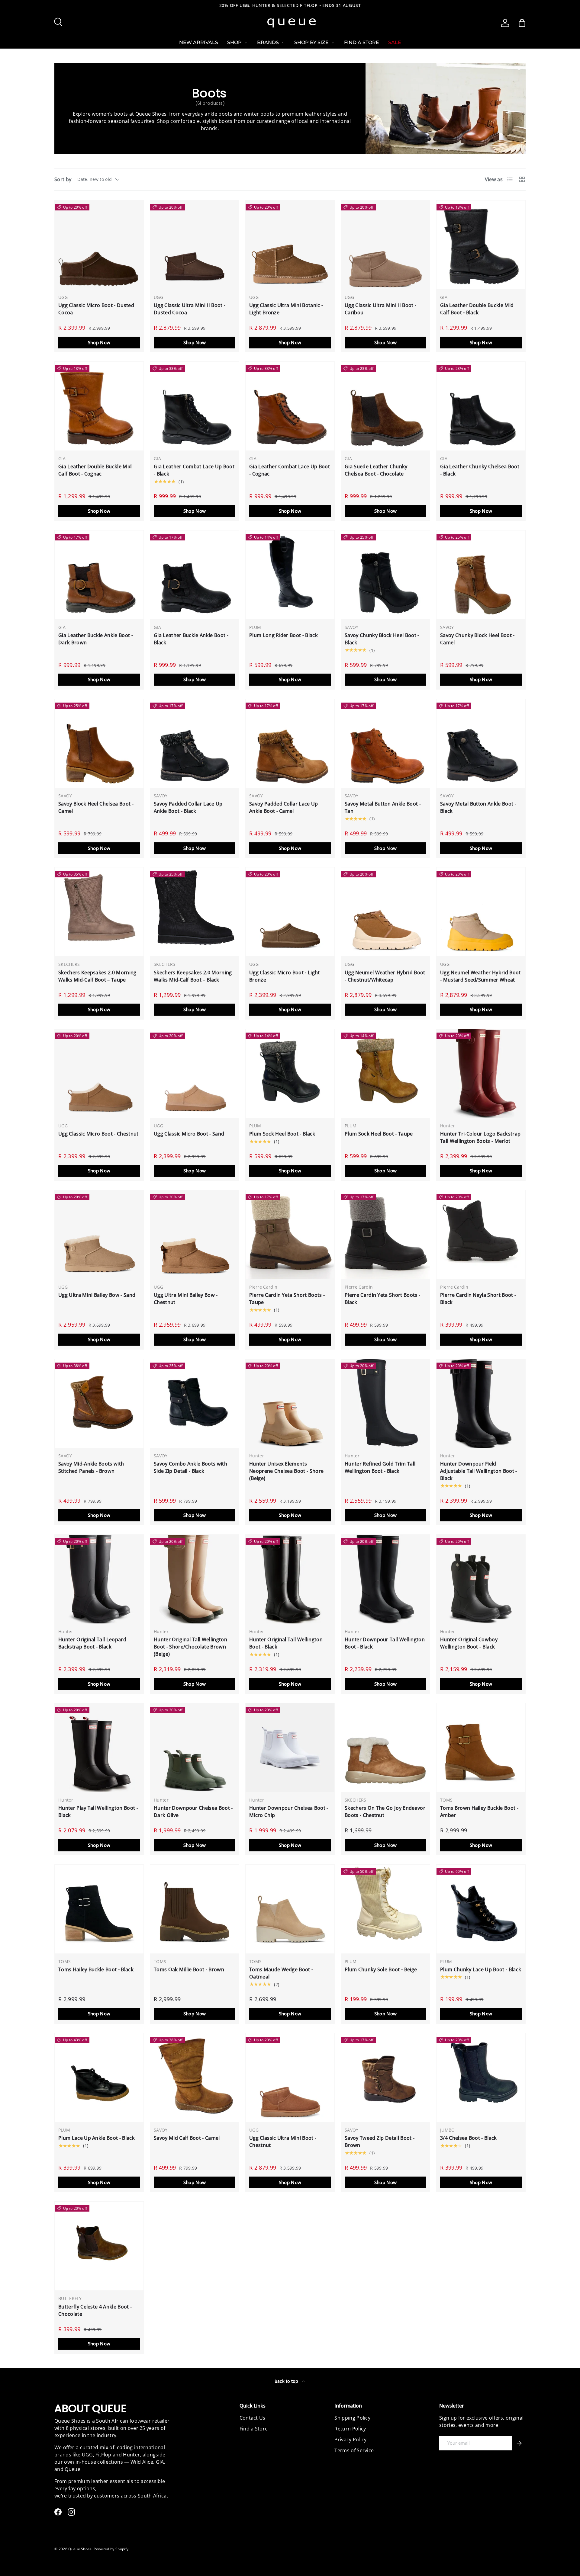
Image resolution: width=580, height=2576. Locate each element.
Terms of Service (354, 2450)
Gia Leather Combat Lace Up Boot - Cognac (290, 470)
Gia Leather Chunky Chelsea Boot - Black (480, 470)
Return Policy (350, 2429)
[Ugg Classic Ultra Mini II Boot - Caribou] (385, 245)
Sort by (63, 179)
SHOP (234, 42)
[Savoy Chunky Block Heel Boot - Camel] (481, 575)
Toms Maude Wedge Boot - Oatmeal (281, 1973)
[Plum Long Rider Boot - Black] (290, 575)
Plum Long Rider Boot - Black (284, 635)
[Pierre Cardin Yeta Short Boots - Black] (385, 1235)
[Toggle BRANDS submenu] (283, 43)
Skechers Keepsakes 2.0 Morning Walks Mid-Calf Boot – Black (193, 976)
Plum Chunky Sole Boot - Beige (381, 1969)
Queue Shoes (80, 2549)
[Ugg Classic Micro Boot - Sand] (195, 1073)
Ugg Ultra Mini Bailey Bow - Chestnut (186, 1299)
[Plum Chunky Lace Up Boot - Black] (481, 1909)
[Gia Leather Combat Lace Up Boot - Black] (195, 406)
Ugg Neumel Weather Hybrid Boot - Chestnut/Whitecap (385, 976)
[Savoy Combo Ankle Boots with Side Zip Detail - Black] (195, 1403)
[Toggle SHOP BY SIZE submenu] (333, 43)
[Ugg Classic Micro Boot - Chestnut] (99, 1073)
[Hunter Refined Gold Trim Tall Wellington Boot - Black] (385, 1403)
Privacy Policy (350, 2440)
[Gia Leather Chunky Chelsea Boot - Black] (481, 406)
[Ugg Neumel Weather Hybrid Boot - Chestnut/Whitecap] (385, 912)
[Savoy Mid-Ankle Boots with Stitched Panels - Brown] (99, 1403)
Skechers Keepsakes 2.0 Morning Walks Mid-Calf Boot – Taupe (97, 976)
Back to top (287, 2381)
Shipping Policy (352, 2418)
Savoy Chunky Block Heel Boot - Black (382, 639)
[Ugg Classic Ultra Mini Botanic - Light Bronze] (290, 245)
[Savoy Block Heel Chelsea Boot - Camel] (99, 743)
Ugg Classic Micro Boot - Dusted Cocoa (96, 309)
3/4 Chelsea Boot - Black (469, 2138)
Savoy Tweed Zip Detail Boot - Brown (380, 2142)
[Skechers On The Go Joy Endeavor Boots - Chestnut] (385, 1748)
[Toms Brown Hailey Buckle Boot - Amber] (481, 1748)
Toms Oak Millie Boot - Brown (189, 1969)
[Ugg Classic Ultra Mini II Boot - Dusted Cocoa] (195, 245)
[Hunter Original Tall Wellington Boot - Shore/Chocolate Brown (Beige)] (195, 1579)
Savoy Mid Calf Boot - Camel (187, 2138)
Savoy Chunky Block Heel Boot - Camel (477, 639)
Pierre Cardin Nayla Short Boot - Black (478, 1299)
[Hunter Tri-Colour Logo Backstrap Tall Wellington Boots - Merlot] (481, 1073)
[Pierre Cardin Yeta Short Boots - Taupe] (290, 1235)
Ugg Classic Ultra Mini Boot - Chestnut (283, 2142)
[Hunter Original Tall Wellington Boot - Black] (290, 1579)
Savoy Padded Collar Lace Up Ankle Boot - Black (188, 807)
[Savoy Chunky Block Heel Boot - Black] (385, 575)
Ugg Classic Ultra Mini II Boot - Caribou (380, 309)
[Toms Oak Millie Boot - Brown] (195, 1909)
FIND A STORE (362, 42)
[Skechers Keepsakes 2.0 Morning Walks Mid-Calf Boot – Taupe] (99, 912)
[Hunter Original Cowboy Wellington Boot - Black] (481, 1579)
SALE (395, 42)
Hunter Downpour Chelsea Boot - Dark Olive (193, 1812)
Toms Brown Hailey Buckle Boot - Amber (479, 1812)
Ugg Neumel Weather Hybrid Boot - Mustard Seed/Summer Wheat (480, 976)
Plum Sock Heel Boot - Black (282, 1134)
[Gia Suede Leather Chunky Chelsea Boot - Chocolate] (385, 406)
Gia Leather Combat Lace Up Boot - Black (194, 470)
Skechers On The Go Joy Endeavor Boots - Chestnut (385, 1812)
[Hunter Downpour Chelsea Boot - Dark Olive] (195, 1748)
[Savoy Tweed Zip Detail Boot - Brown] (385, 2078)
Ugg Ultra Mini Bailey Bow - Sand (97, 1295)
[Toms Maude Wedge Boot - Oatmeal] (290, 1909)
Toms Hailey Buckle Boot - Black (96, 1969)
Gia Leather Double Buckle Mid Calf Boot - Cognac (95, 470)
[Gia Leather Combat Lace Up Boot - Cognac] (290, 406)
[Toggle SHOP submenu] (246, 43)
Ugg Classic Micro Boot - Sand (189, 1134)
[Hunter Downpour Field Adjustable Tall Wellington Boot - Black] (481, 1403)
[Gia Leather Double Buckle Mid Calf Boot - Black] (481, 245)
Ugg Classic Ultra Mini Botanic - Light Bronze (286, 309)
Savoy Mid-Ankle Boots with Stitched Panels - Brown (91, 1467)
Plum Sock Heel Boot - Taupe (379, 1134)
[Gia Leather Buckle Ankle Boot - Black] (195, 575)
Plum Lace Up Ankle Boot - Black (97, 2138)
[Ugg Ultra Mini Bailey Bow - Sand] (99, 1235)
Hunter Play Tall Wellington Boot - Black (98, 1812)
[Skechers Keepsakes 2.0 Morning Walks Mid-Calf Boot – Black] (195, 912)
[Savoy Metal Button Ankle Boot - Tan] (385, 743)
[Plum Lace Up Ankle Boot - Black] (99, 2078)
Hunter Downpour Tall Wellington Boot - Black (385, 1643)
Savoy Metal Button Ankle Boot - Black (478, 807)
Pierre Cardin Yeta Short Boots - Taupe (287, 1299)
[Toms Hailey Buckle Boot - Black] (99, 1909)
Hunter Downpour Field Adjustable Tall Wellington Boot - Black (479, 1471)
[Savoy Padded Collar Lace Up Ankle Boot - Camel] (290, 743)
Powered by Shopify (111, 2549)
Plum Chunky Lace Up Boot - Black (481, 1969)
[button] (522, 23)
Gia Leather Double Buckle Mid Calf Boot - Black (477, 309)
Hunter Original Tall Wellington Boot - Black (286, 1643)
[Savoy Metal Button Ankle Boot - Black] (481, 743)
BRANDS (268, 42)
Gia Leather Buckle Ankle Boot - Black (191, 639)
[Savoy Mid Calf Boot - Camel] (195, 2078)
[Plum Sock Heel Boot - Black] (290, 1073)
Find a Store (254, 2429)
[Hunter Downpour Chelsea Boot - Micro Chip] (290, 1748)
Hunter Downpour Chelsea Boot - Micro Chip (289, 1812)
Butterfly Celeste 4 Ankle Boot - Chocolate (95, 2310)
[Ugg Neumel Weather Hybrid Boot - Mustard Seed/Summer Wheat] (481, 912)
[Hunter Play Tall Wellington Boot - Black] (99, 1748)
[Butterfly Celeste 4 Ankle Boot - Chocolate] (99, 2246)
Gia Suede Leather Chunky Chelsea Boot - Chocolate (376, 470)
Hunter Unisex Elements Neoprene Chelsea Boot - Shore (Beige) (286, 1471)
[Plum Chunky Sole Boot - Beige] (385, 1909)
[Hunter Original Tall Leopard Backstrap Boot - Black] (99, 1579)
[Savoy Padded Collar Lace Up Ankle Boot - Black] (195, 743)
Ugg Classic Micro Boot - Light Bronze (285, 976)
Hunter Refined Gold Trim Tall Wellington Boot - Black (380, 1467)
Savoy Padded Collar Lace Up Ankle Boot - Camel (284, 807)
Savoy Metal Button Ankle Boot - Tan (383, 807)
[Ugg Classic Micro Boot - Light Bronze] (290, 912)
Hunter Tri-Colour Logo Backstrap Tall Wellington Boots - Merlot (480, 1137)
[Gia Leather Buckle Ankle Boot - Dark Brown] (99, 575)
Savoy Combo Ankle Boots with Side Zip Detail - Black (190, 1467)
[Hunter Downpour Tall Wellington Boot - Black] (385, 1579)
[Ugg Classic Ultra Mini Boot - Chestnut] (290, 2078)
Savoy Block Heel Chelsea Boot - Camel (96, 807)
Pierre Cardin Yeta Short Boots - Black (382, 1299)
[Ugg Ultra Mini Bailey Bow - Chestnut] (195, 1235)
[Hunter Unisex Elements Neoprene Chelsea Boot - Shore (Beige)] (290, 1403)
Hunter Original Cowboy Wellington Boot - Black (469, 1643)
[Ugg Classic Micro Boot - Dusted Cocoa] (99, 245)
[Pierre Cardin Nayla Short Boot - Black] (481, 1235)
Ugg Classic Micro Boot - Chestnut (98, 1134)
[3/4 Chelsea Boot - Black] (481, 2078)
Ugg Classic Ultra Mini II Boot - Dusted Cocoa (190, 309)
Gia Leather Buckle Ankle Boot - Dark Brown (96, 639)
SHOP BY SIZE (311, 42)
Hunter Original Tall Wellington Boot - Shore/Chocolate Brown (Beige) (190, 1647)
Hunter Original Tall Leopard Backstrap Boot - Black (92, 1643)
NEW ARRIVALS (199, 42)
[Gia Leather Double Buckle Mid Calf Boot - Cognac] (99, 406)
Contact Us (253, 2418)
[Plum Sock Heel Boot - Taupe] (385, 1073)
